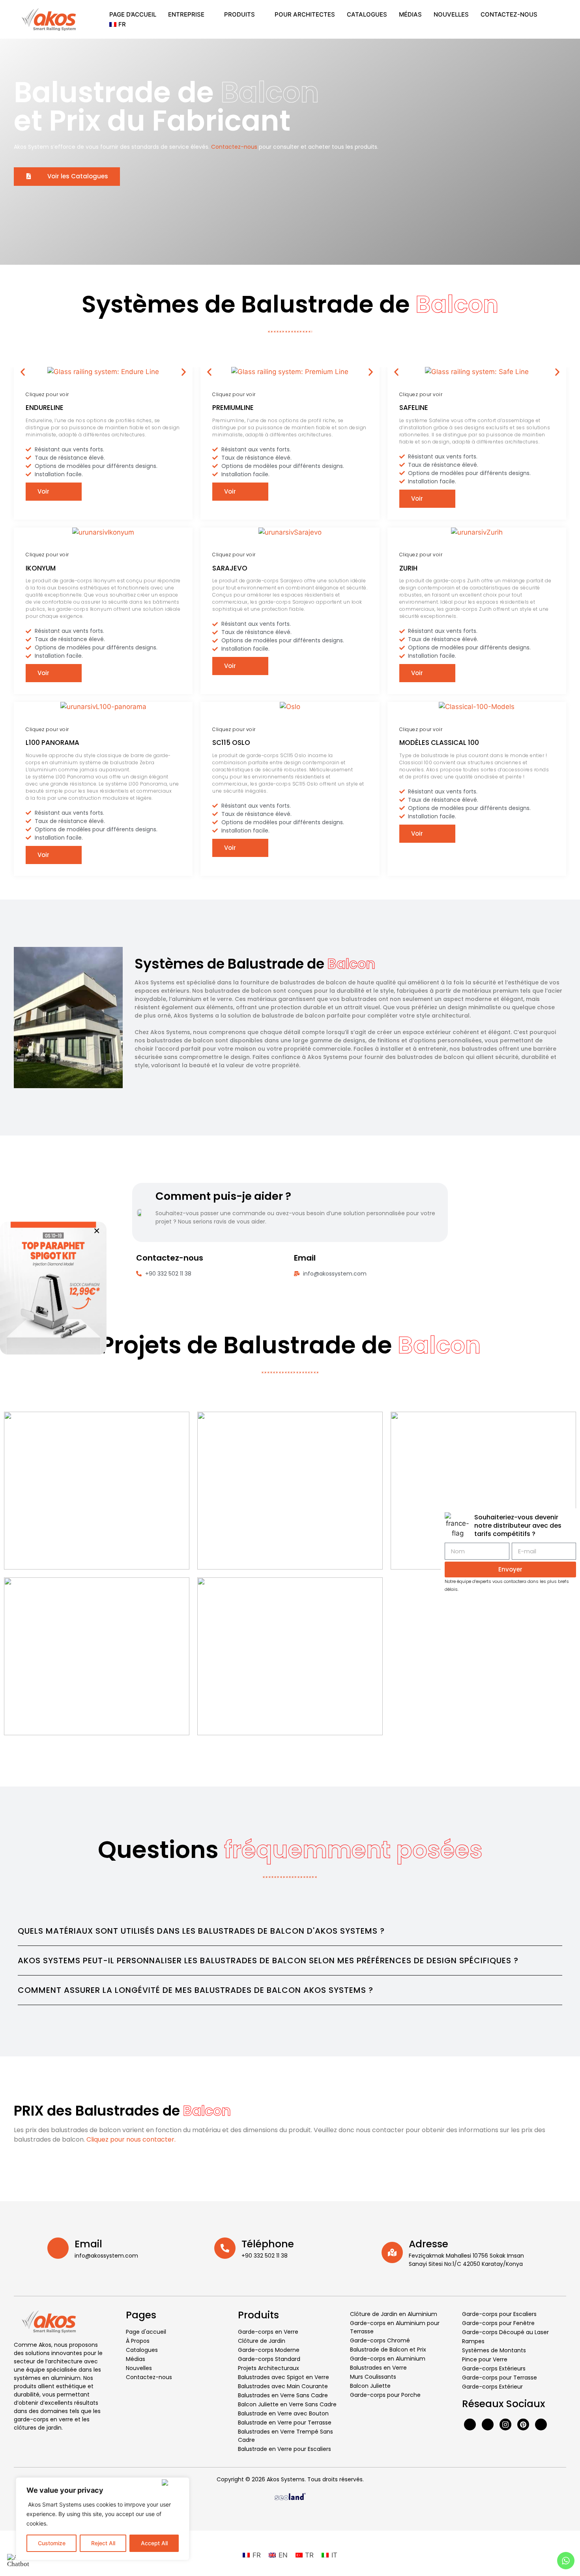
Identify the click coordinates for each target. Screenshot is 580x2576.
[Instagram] (505, 2424)
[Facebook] (470, 2424)
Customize (52, 2543)
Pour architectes (305, 14)
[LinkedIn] (541, 2424)
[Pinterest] (523, 2424)
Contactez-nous (509, 14)
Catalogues (367, 14)
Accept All (154, 2543)
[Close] (174, 2482)
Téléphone (268, 2244)
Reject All (103, 2543)
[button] (23, 372)
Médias (410, 14)
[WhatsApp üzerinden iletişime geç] (53, 1288)
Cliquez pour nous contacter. (131, 2139)
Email (88, 2244)
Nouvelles (451, 14)
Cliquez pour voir (47, 394)
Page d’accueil (133, 14)
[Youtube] (488, 2424)
